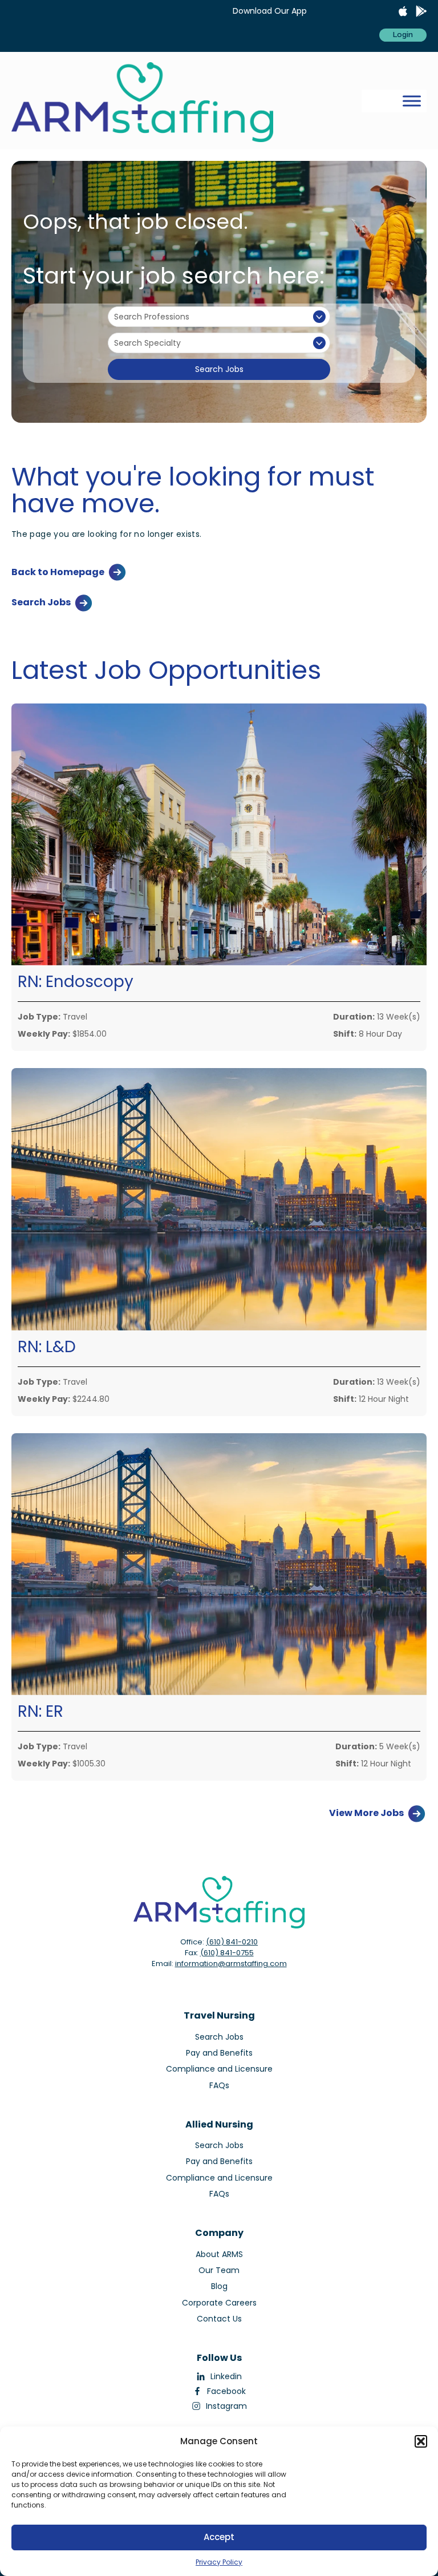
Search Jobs (219, 369)
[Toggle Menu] (412, 101)
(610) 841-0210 (232, 1942)
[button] (421, 2441)
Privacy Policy (219, 2562)
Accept (219, 2537)
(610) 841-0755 (227, 1953)
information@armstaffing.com (231, 1964)
